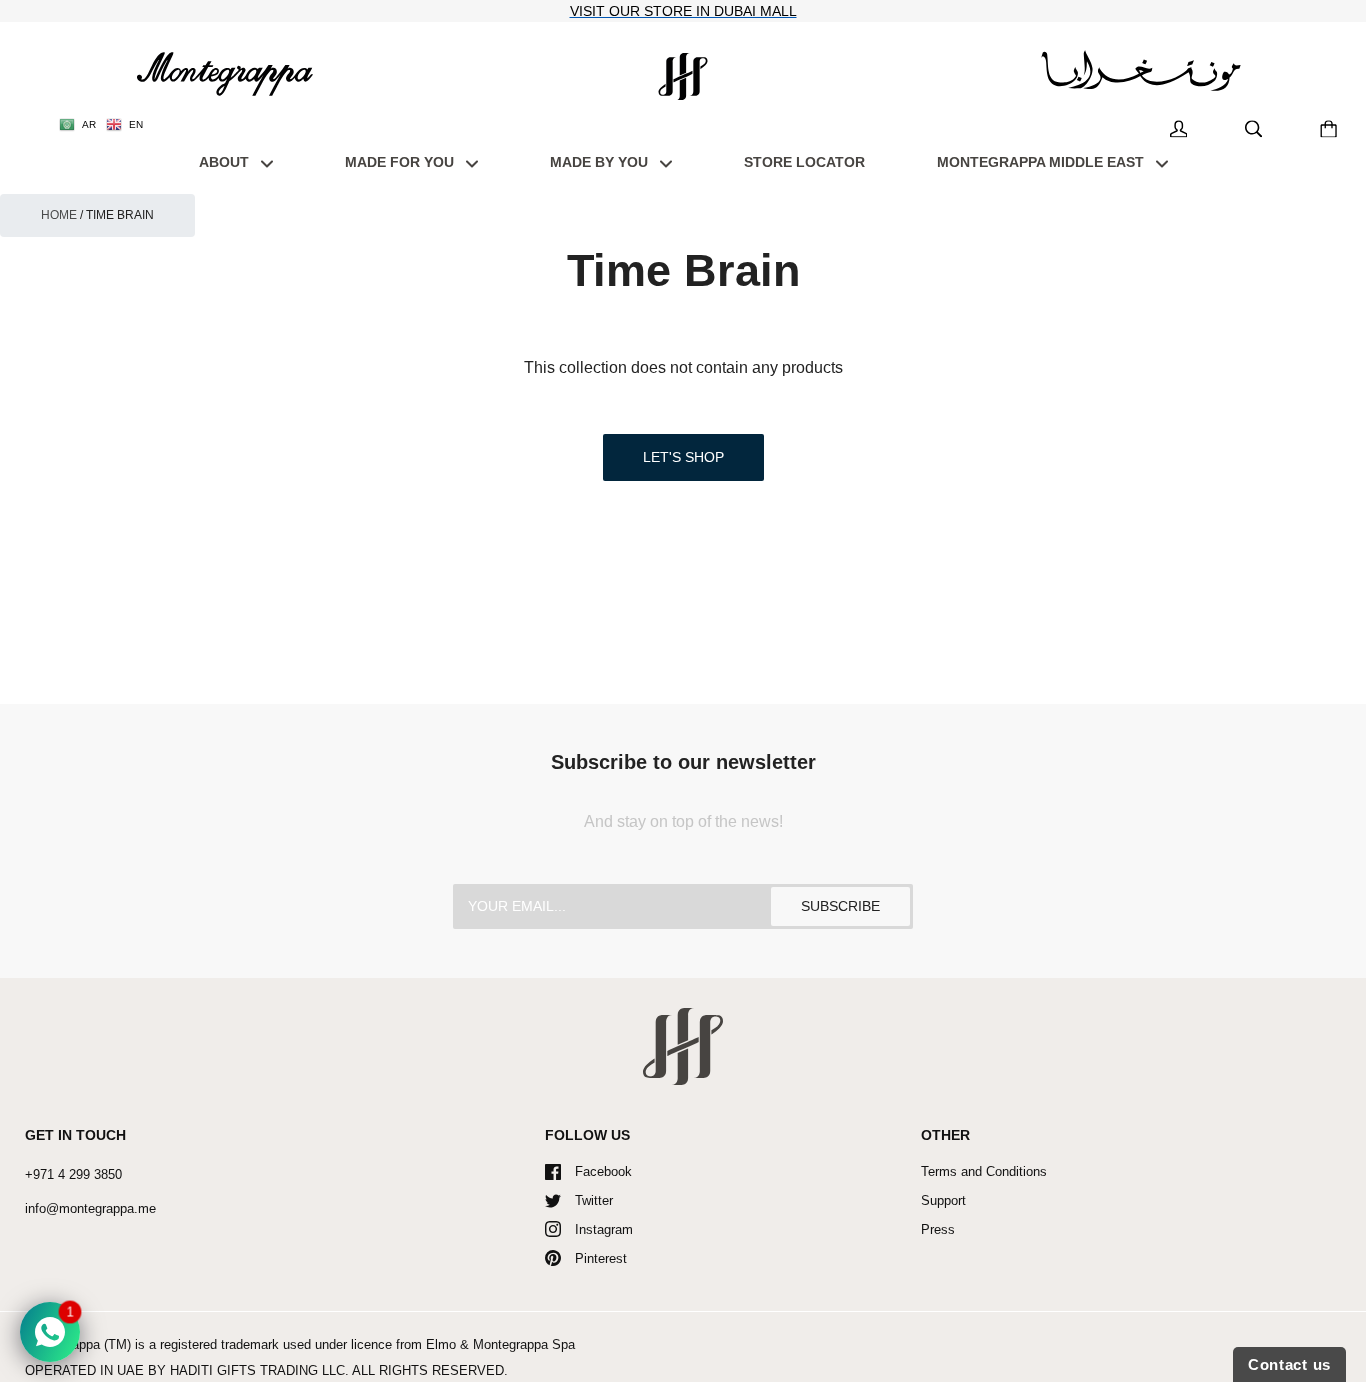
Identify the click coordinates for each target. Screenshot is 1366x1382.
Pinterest (601, 1258)
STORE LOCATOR (804, 162)
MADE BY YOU (601, 162)
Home (59, 215)
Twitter (594, 1200)
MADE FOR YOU (401, 162)
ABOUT (226, 162)
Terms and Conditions (984, 1171)
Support (943, 1200)
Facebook (603, 1171)
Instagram (604, 1229)
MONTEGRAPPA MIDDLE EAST (1042, 162)
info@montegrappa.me (90, 1208)
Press (938, 1229)
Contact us (1289, 1364)
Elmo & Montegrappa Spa (500, 1344)
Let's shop (683, 457)
